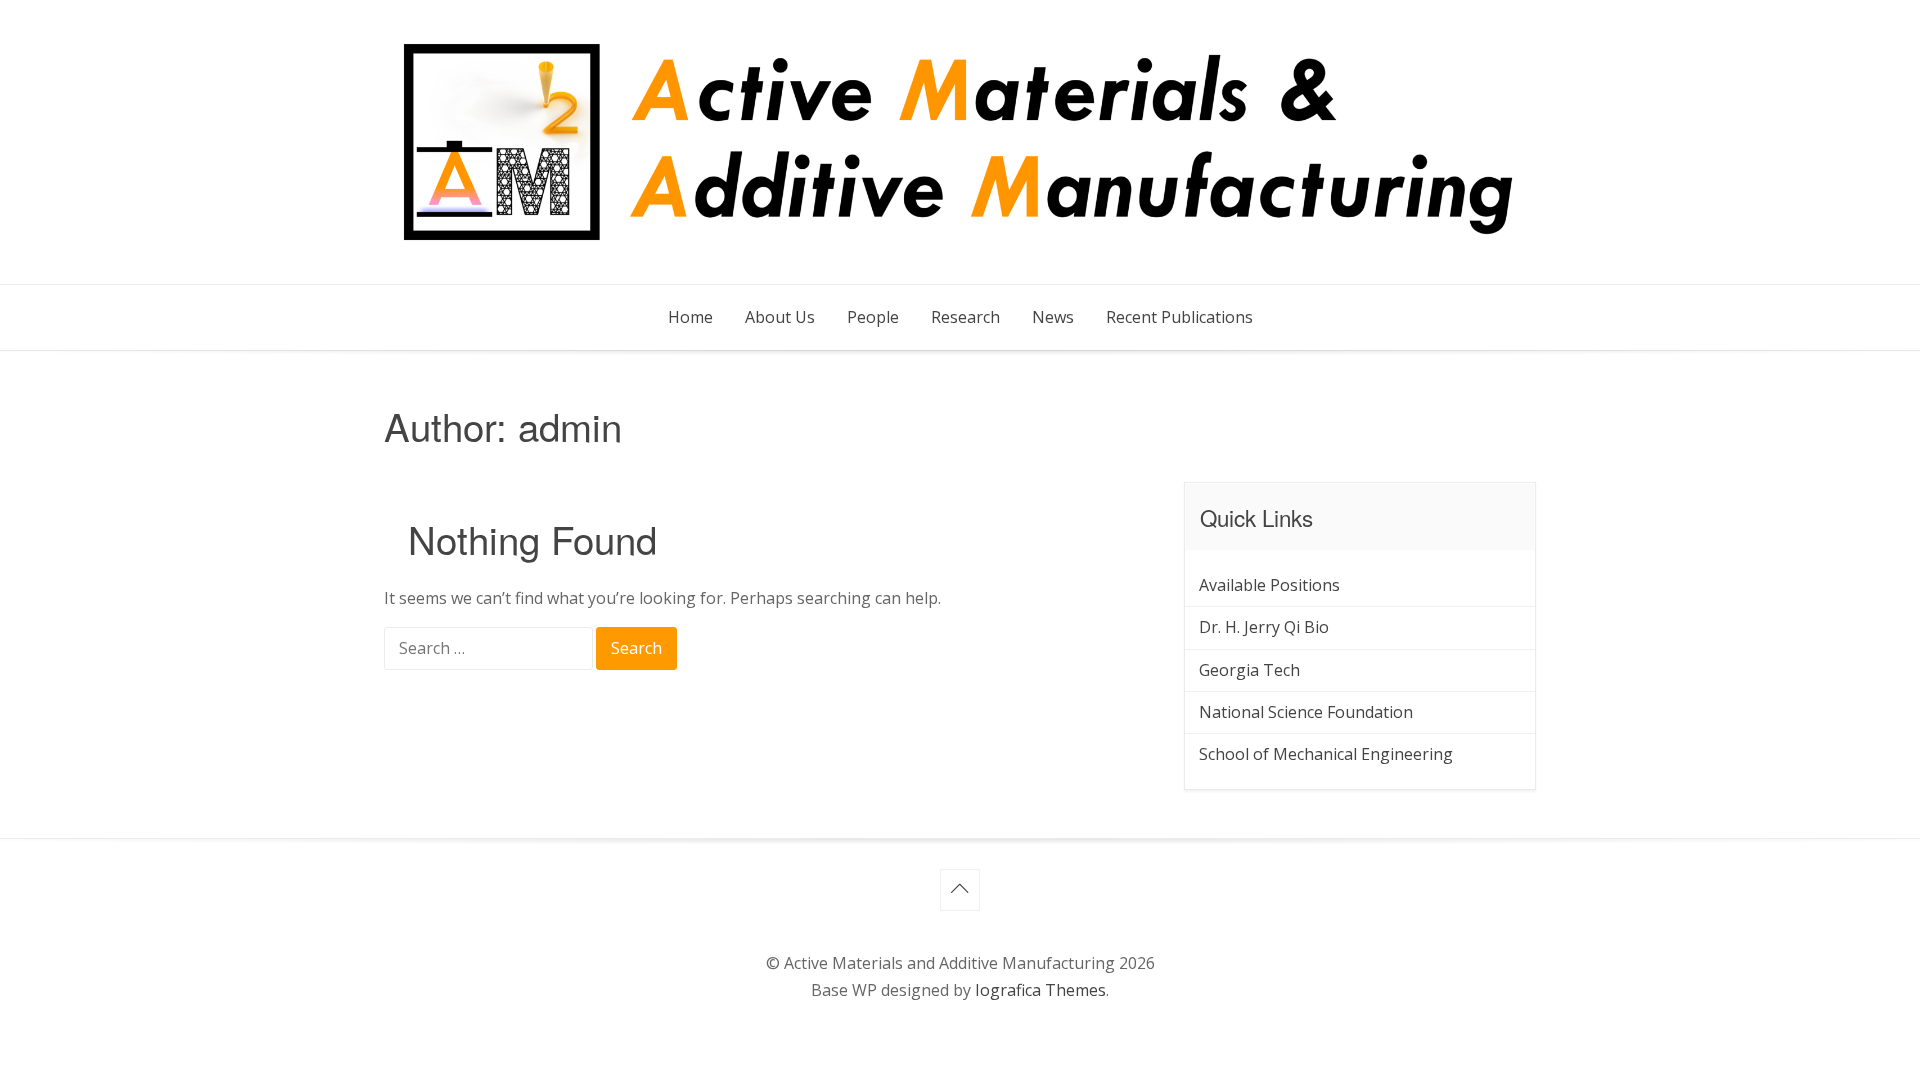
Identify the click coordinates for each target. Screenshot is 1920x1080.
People (873, 317)
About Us (780, 317)
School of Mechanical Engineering (1326, 754)
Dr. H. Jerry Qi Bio (1264, 627)
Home (690, 317)
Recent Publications (1179, 317)
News (1053, 317)
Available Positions (1269, 585)
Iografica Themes (1040, 990)
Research (965, 317)
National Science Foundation (1306, 712)
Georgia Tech (1249, 670)
